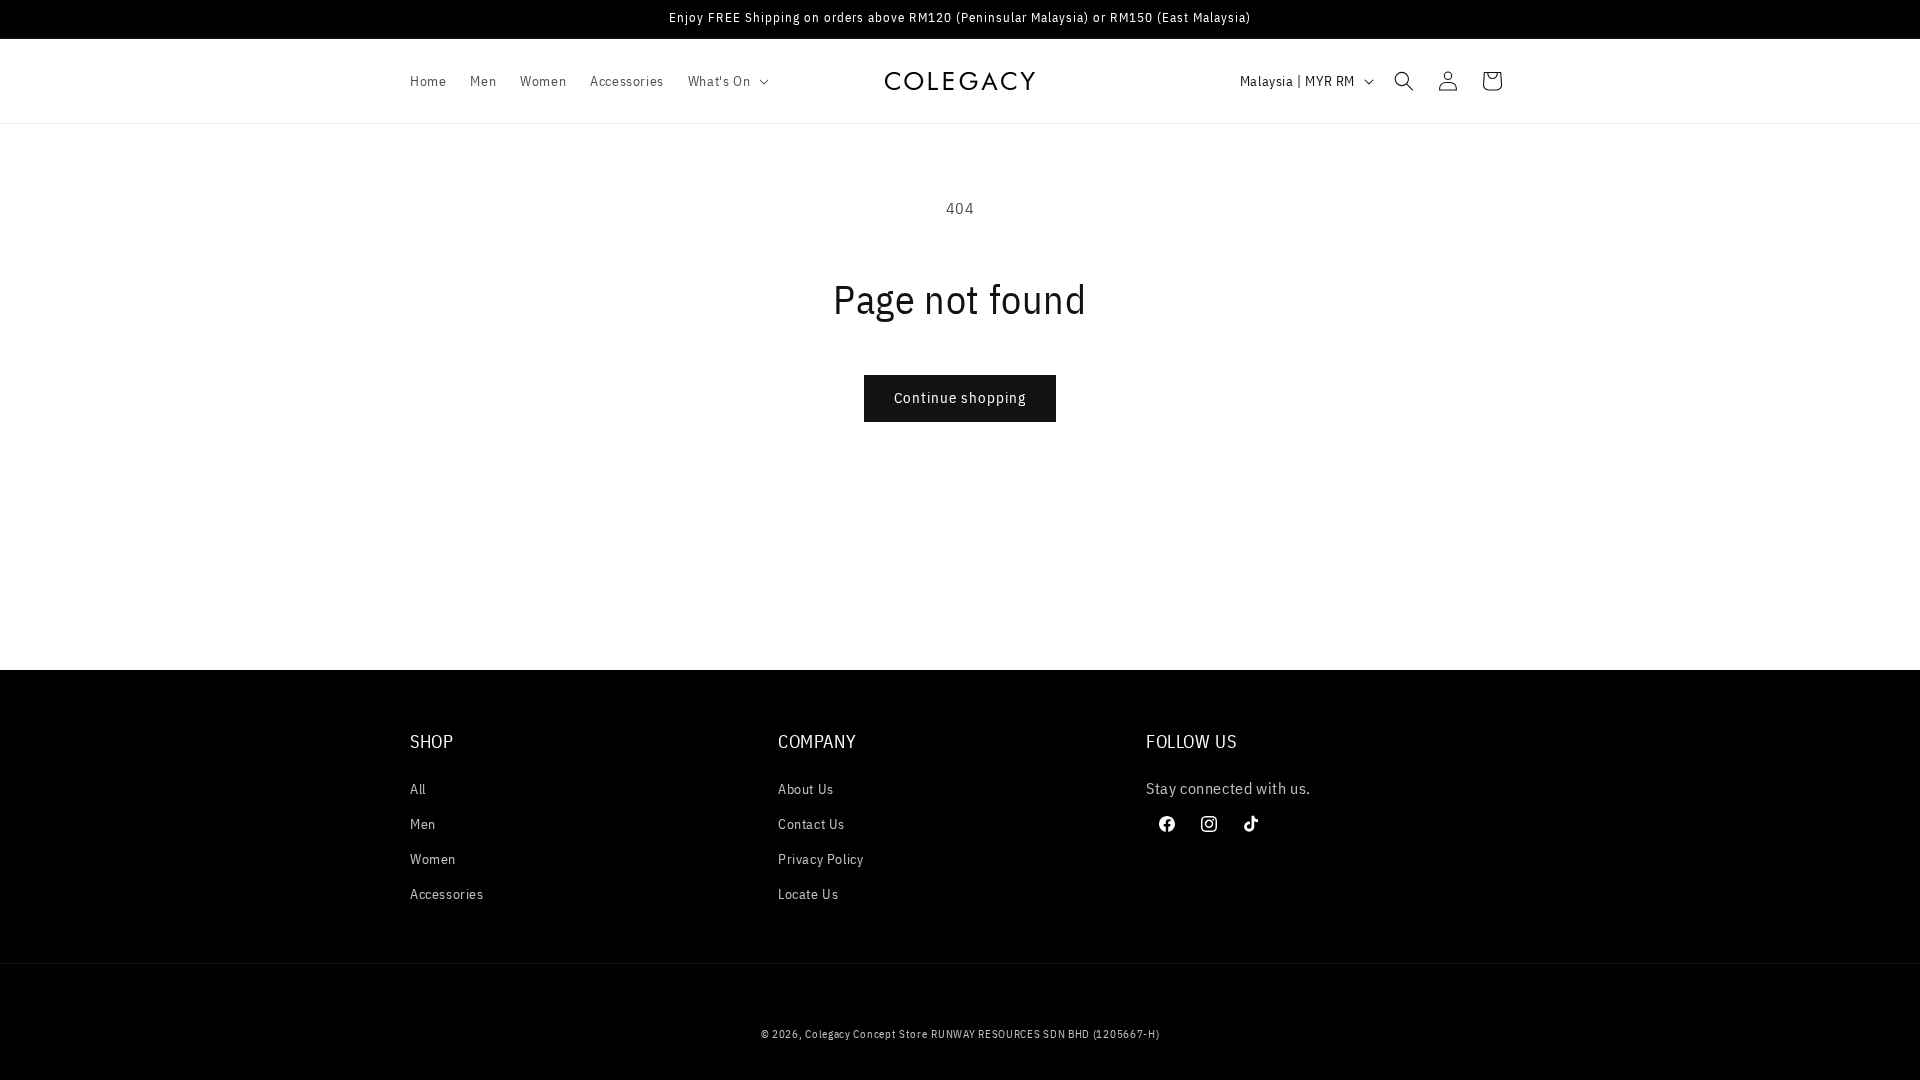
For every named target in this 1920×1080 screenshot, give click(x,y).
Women (433, 859)
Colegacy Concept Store (866, 1034)
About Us (806, 789)
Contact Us (811, 824)
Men (423, 824)
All (418, 789)
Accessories (447, 894)
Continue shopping (960, 397)
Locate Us (808, 894)
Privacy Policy (820, 859)
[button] (726, 81)
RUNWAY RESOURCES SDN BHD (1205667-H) (1045, 1034)
